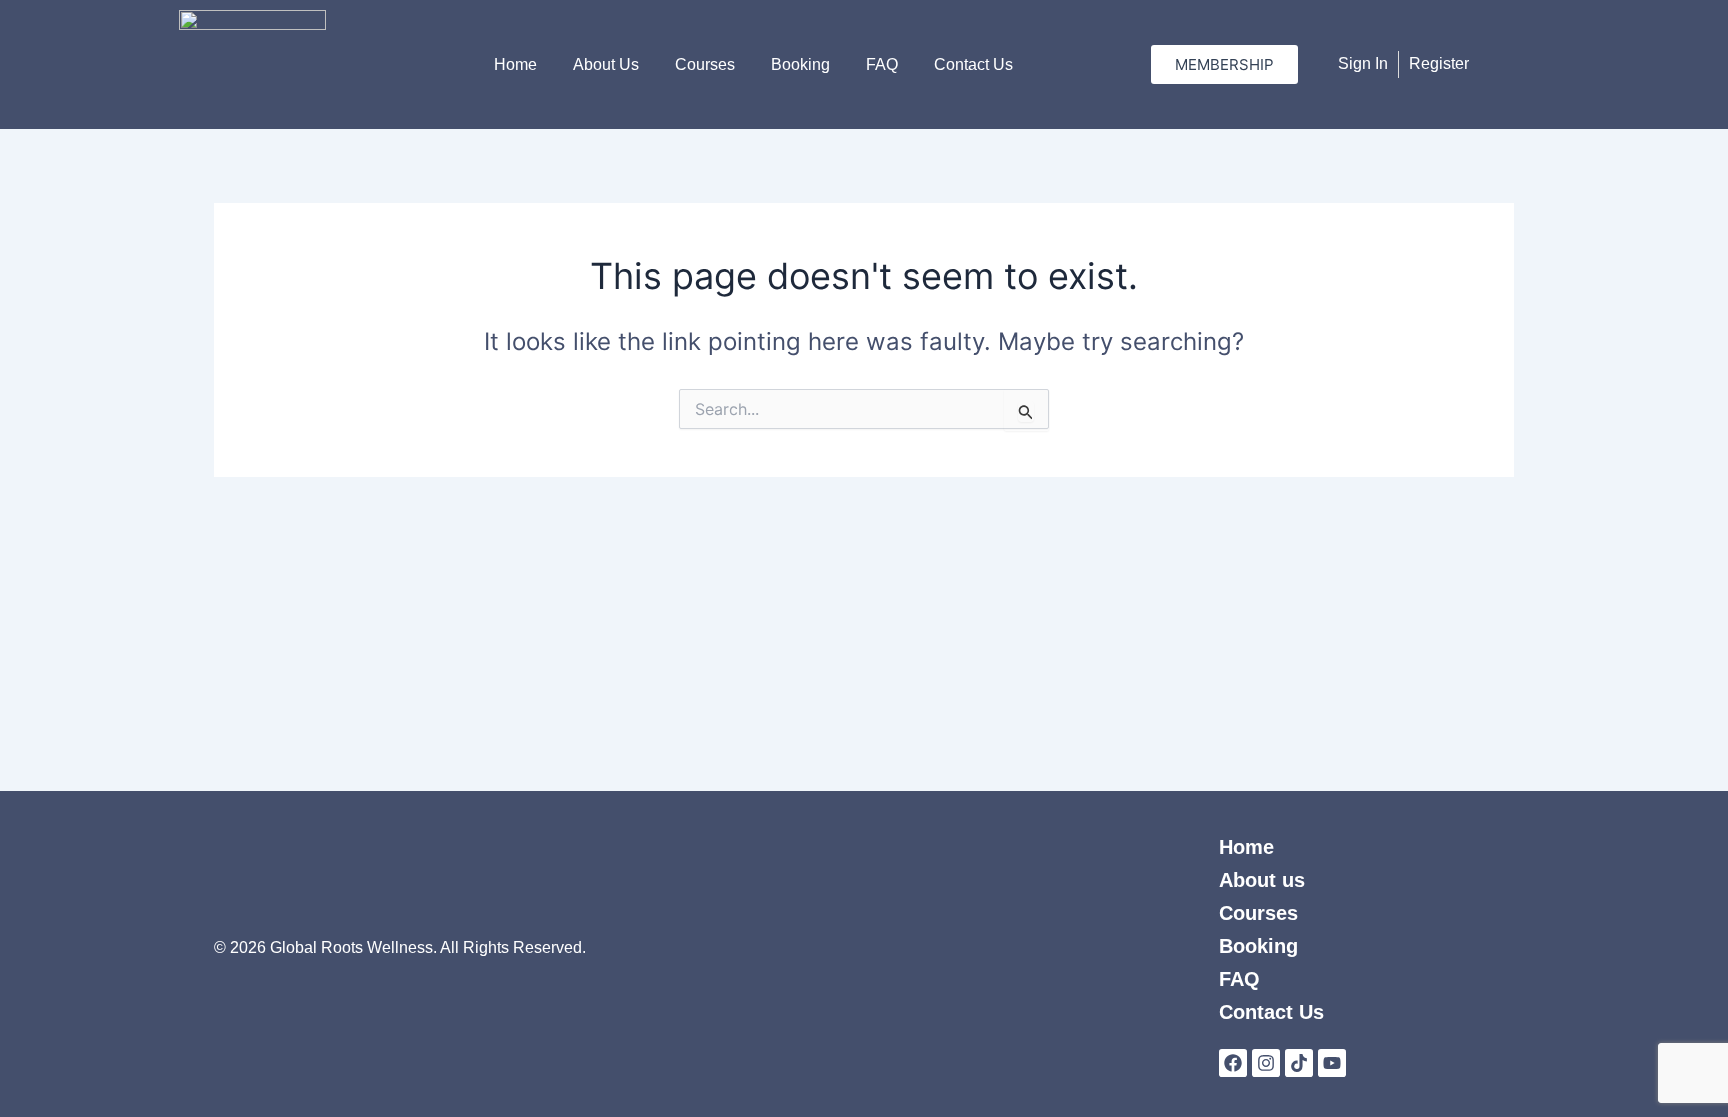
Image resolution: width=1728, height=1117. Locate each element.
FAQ (882, 64)
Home (515, 64)
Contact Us (973, 64)
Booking (800, 64)
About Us (606, 64)
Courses (705, 64)
